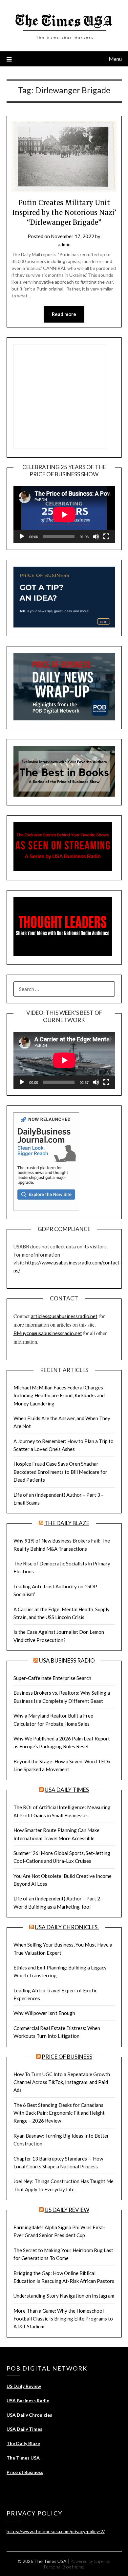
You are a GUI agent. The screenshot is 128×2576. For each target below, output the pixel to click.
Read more (64, 314)
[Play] (22, 537)
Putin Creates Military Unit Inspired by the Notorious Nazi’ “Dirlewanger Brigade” (64, 212)
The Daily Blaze (67, 1523)
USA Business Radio (67, 1660)
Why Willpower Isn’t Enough (44, 2013)
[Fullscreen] (106, 537)
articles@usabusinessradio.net (64, 1316)
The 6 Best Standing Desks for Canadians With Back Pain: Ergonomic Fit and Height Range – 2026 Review (59, 2113)
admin (64, 244)
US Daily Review (67, 2210)
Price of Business (67, 2057)
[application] (64, 515)
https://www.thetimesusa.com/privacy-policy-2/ (56, 2531)
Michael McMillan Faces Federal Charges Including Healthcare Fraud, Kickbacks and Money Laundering (59, 1395)
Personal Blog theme (64, 2567)
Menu (115, 59)
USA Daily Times (67, 1790)
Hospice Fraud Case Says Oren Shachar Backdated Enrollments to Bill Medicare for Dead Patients (60, 1472)
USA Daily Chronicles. (67, 1927)
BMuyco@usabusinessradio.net (48, 1333)
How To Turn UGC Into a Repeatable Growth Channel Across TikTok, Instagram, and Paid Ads (62, 2082)
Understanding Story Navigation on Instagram (64, 2296)
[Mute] (96, 537)
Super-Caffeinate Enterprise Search (52, 1678)
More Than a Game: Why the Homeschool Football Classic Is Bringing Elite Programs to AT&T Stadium (63, 2319)
